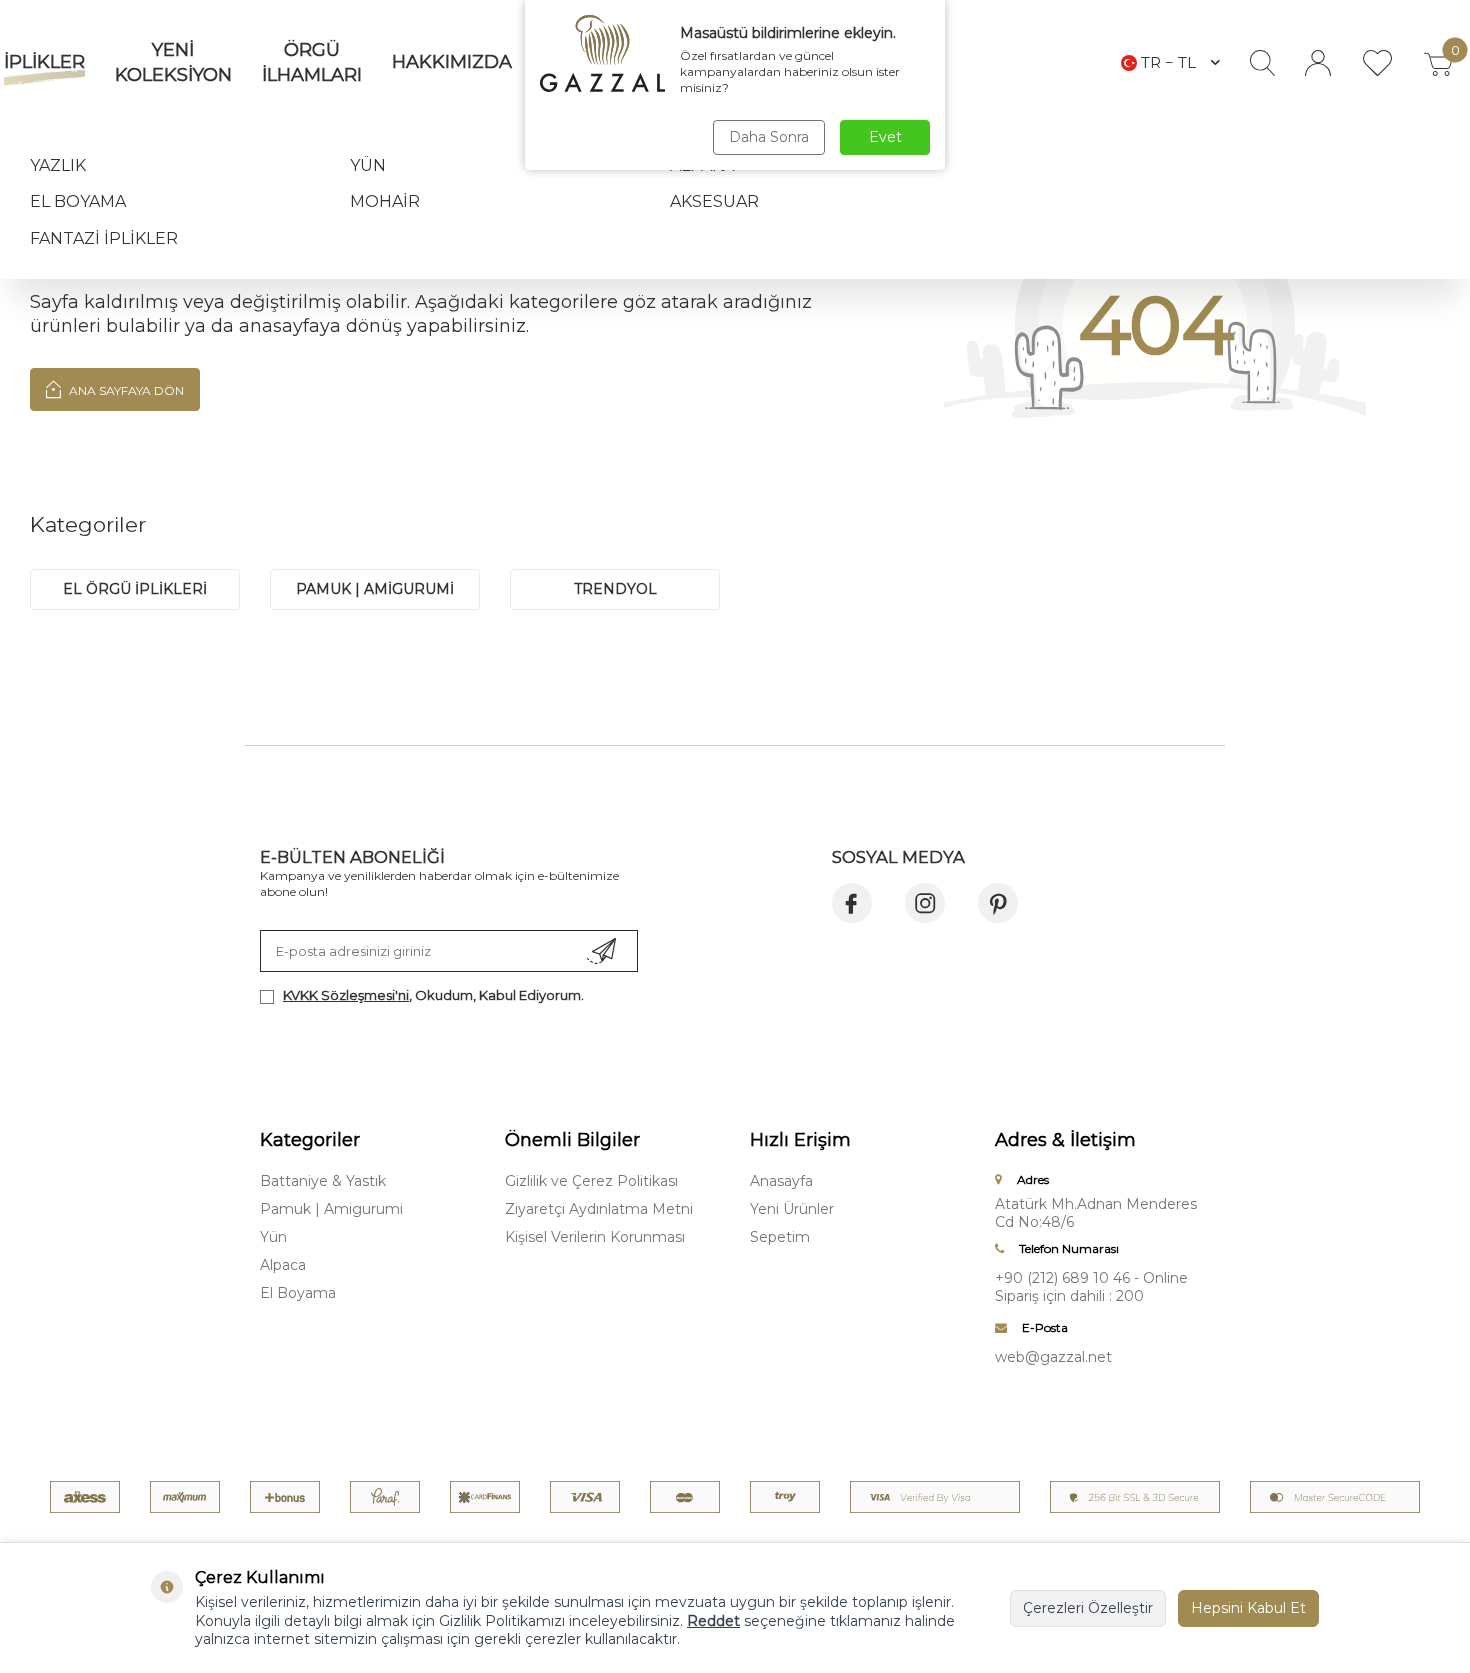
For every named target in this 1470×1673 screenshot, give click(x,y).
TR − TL (1168, 62)
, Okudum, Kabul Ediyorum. (433, 995)
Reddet (713, 1621)
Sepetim (780, 1237)
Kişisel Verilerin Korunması (595, 1237)
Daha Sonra (769, 137)
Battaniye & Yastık (323, 1181)
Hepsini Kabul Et (1248, 1608)
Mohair (385, 201)
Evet (885, 137)
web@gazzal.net (1053, 1357)
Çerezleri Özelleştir (1088, 1608)
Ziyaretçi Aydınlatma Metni (599, 1209)
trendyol (615, 589)
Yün (368, 165)
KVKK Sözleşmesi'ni (346, 995)
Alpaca (283, 1265)
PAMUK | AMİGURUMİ (375, 589)
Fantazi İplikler (104, 238)
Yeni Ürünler (792, 1209)
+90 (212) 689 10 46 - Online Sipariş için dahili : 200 (1091, 1287)
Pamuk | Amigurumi (331, 1209)
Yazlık (58, 165)
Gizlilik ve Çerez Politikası (591, 1181)
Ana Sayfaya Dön (125, 390)
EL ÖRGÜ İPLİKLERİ (135, 589)
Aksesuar (714, 201)
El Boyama (78, 201)
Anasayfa (781, 1181)
